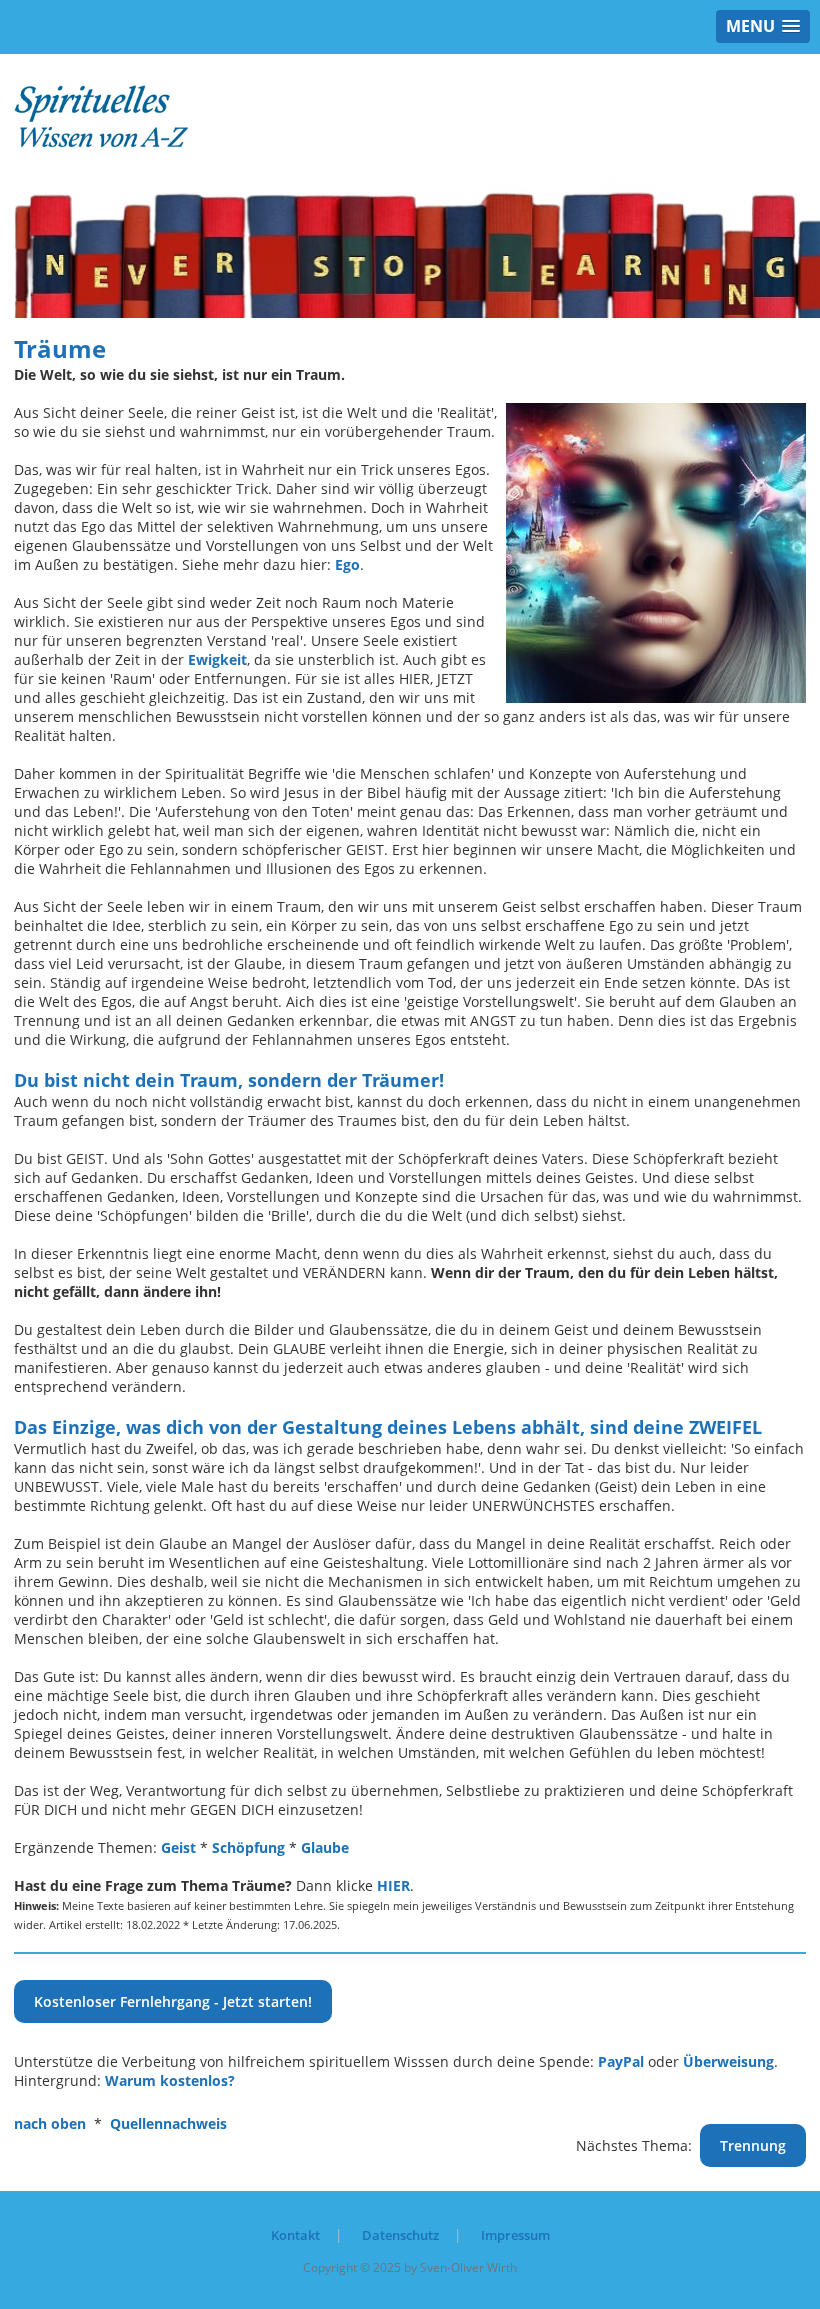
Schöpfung (248, 1847)
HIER (393, 1885)
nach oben (50, 2123)
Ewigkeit (217, 659)
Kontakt (295, 2235)
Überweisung (728, 2061)
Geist (178, 1847)
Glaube (325, 1847)
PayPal (621, 2061)
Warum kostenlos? (170, 2080)
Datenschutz (400, 2235)
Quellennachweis (168, 2123)
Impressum (515, 2235)
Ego (347, 564)
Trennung (753, 2145)
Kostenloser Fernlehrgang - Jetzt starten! (173, 2001)
